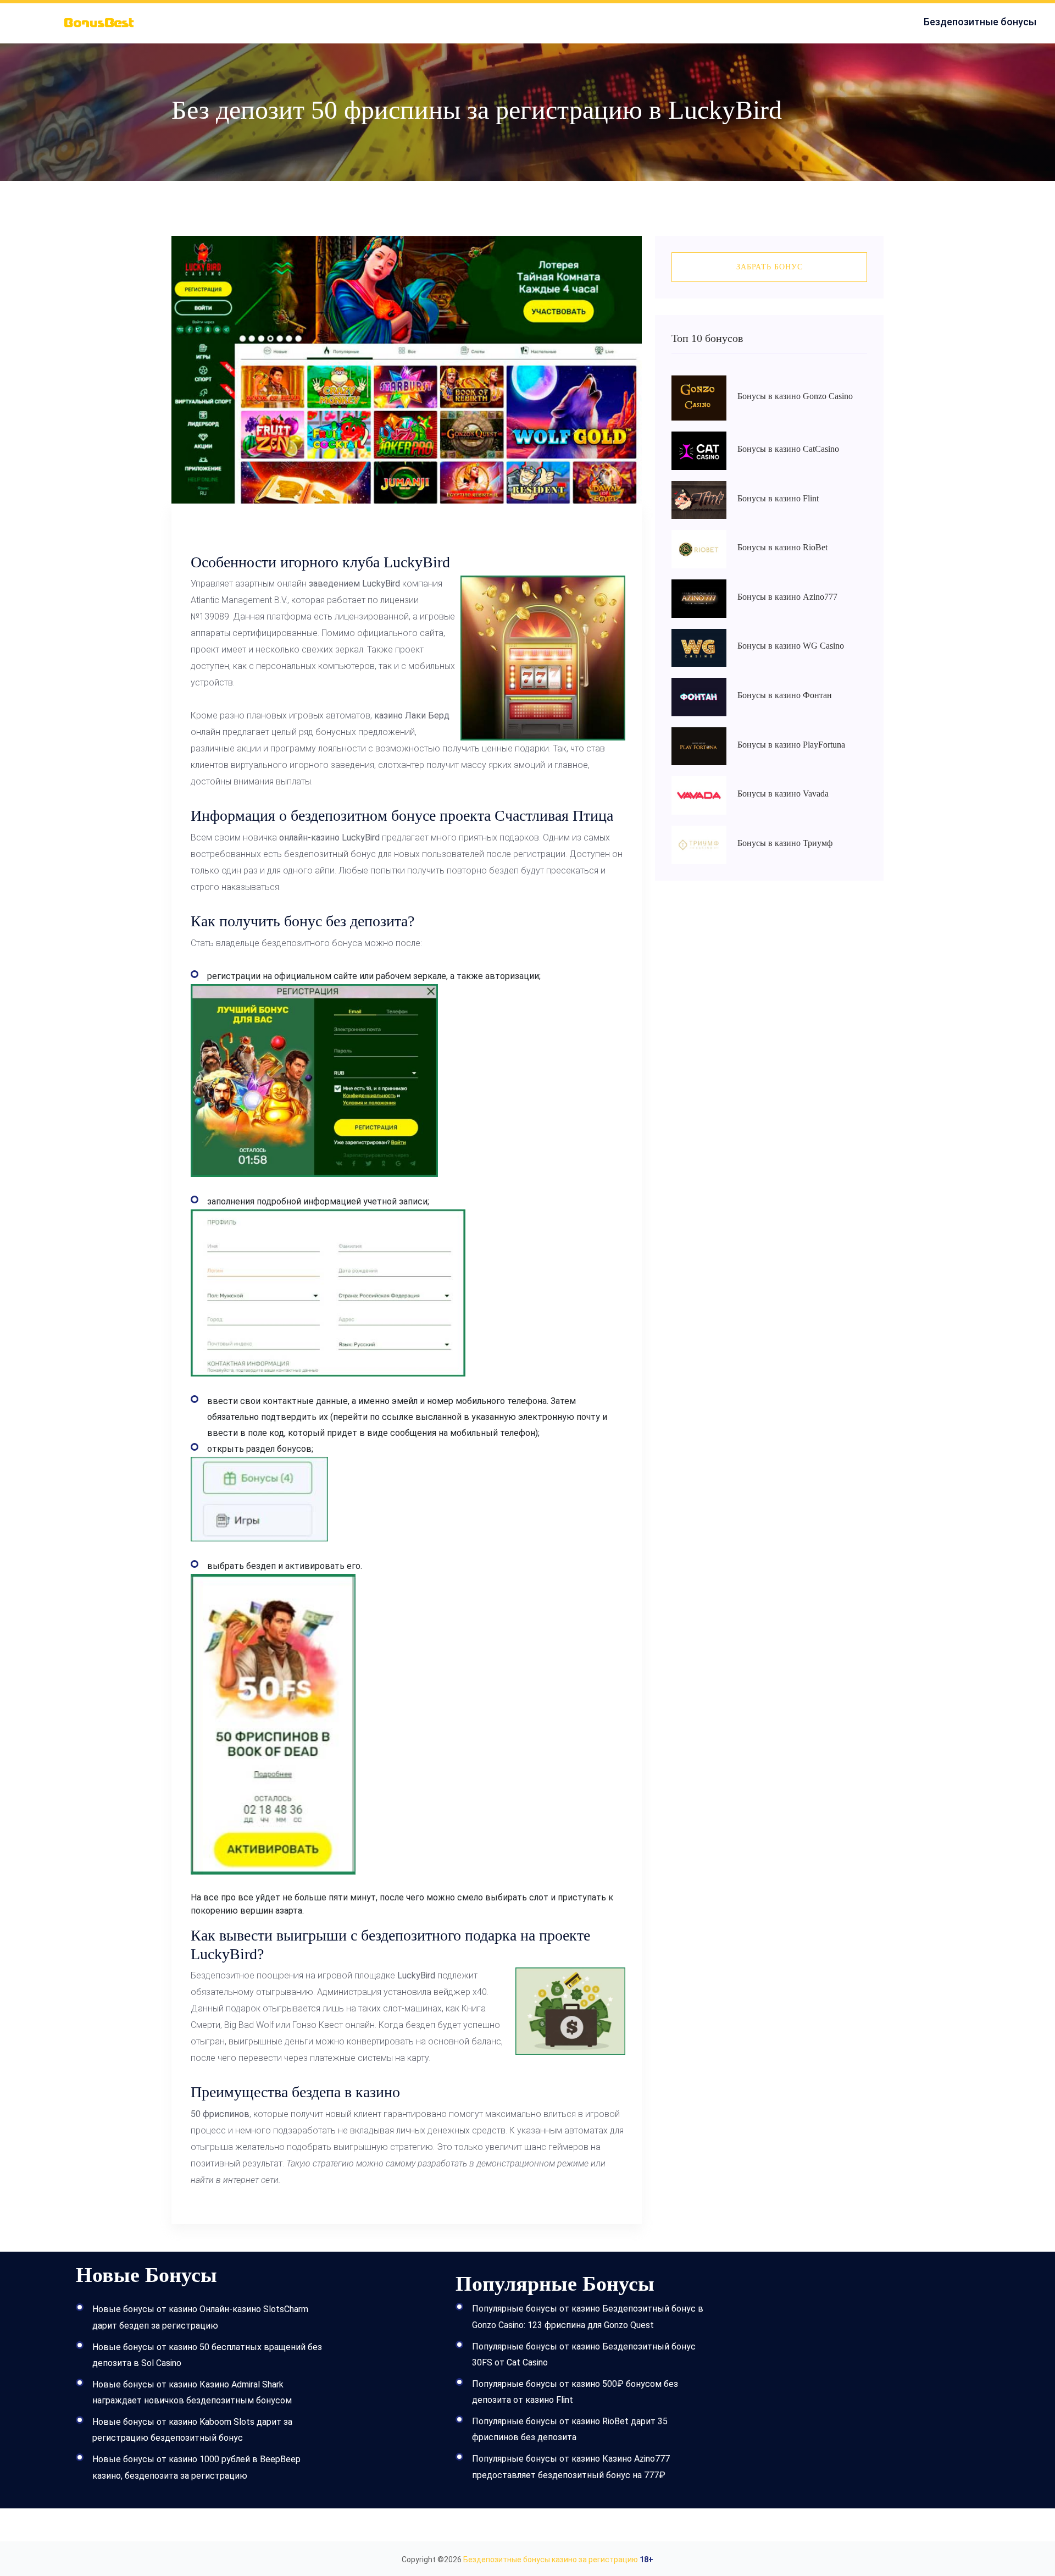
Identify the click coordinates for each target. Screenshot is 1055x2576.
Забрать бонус (770, 267)
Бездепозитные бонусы (980, 22)
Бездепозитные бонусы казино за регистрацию (551, 2560)
